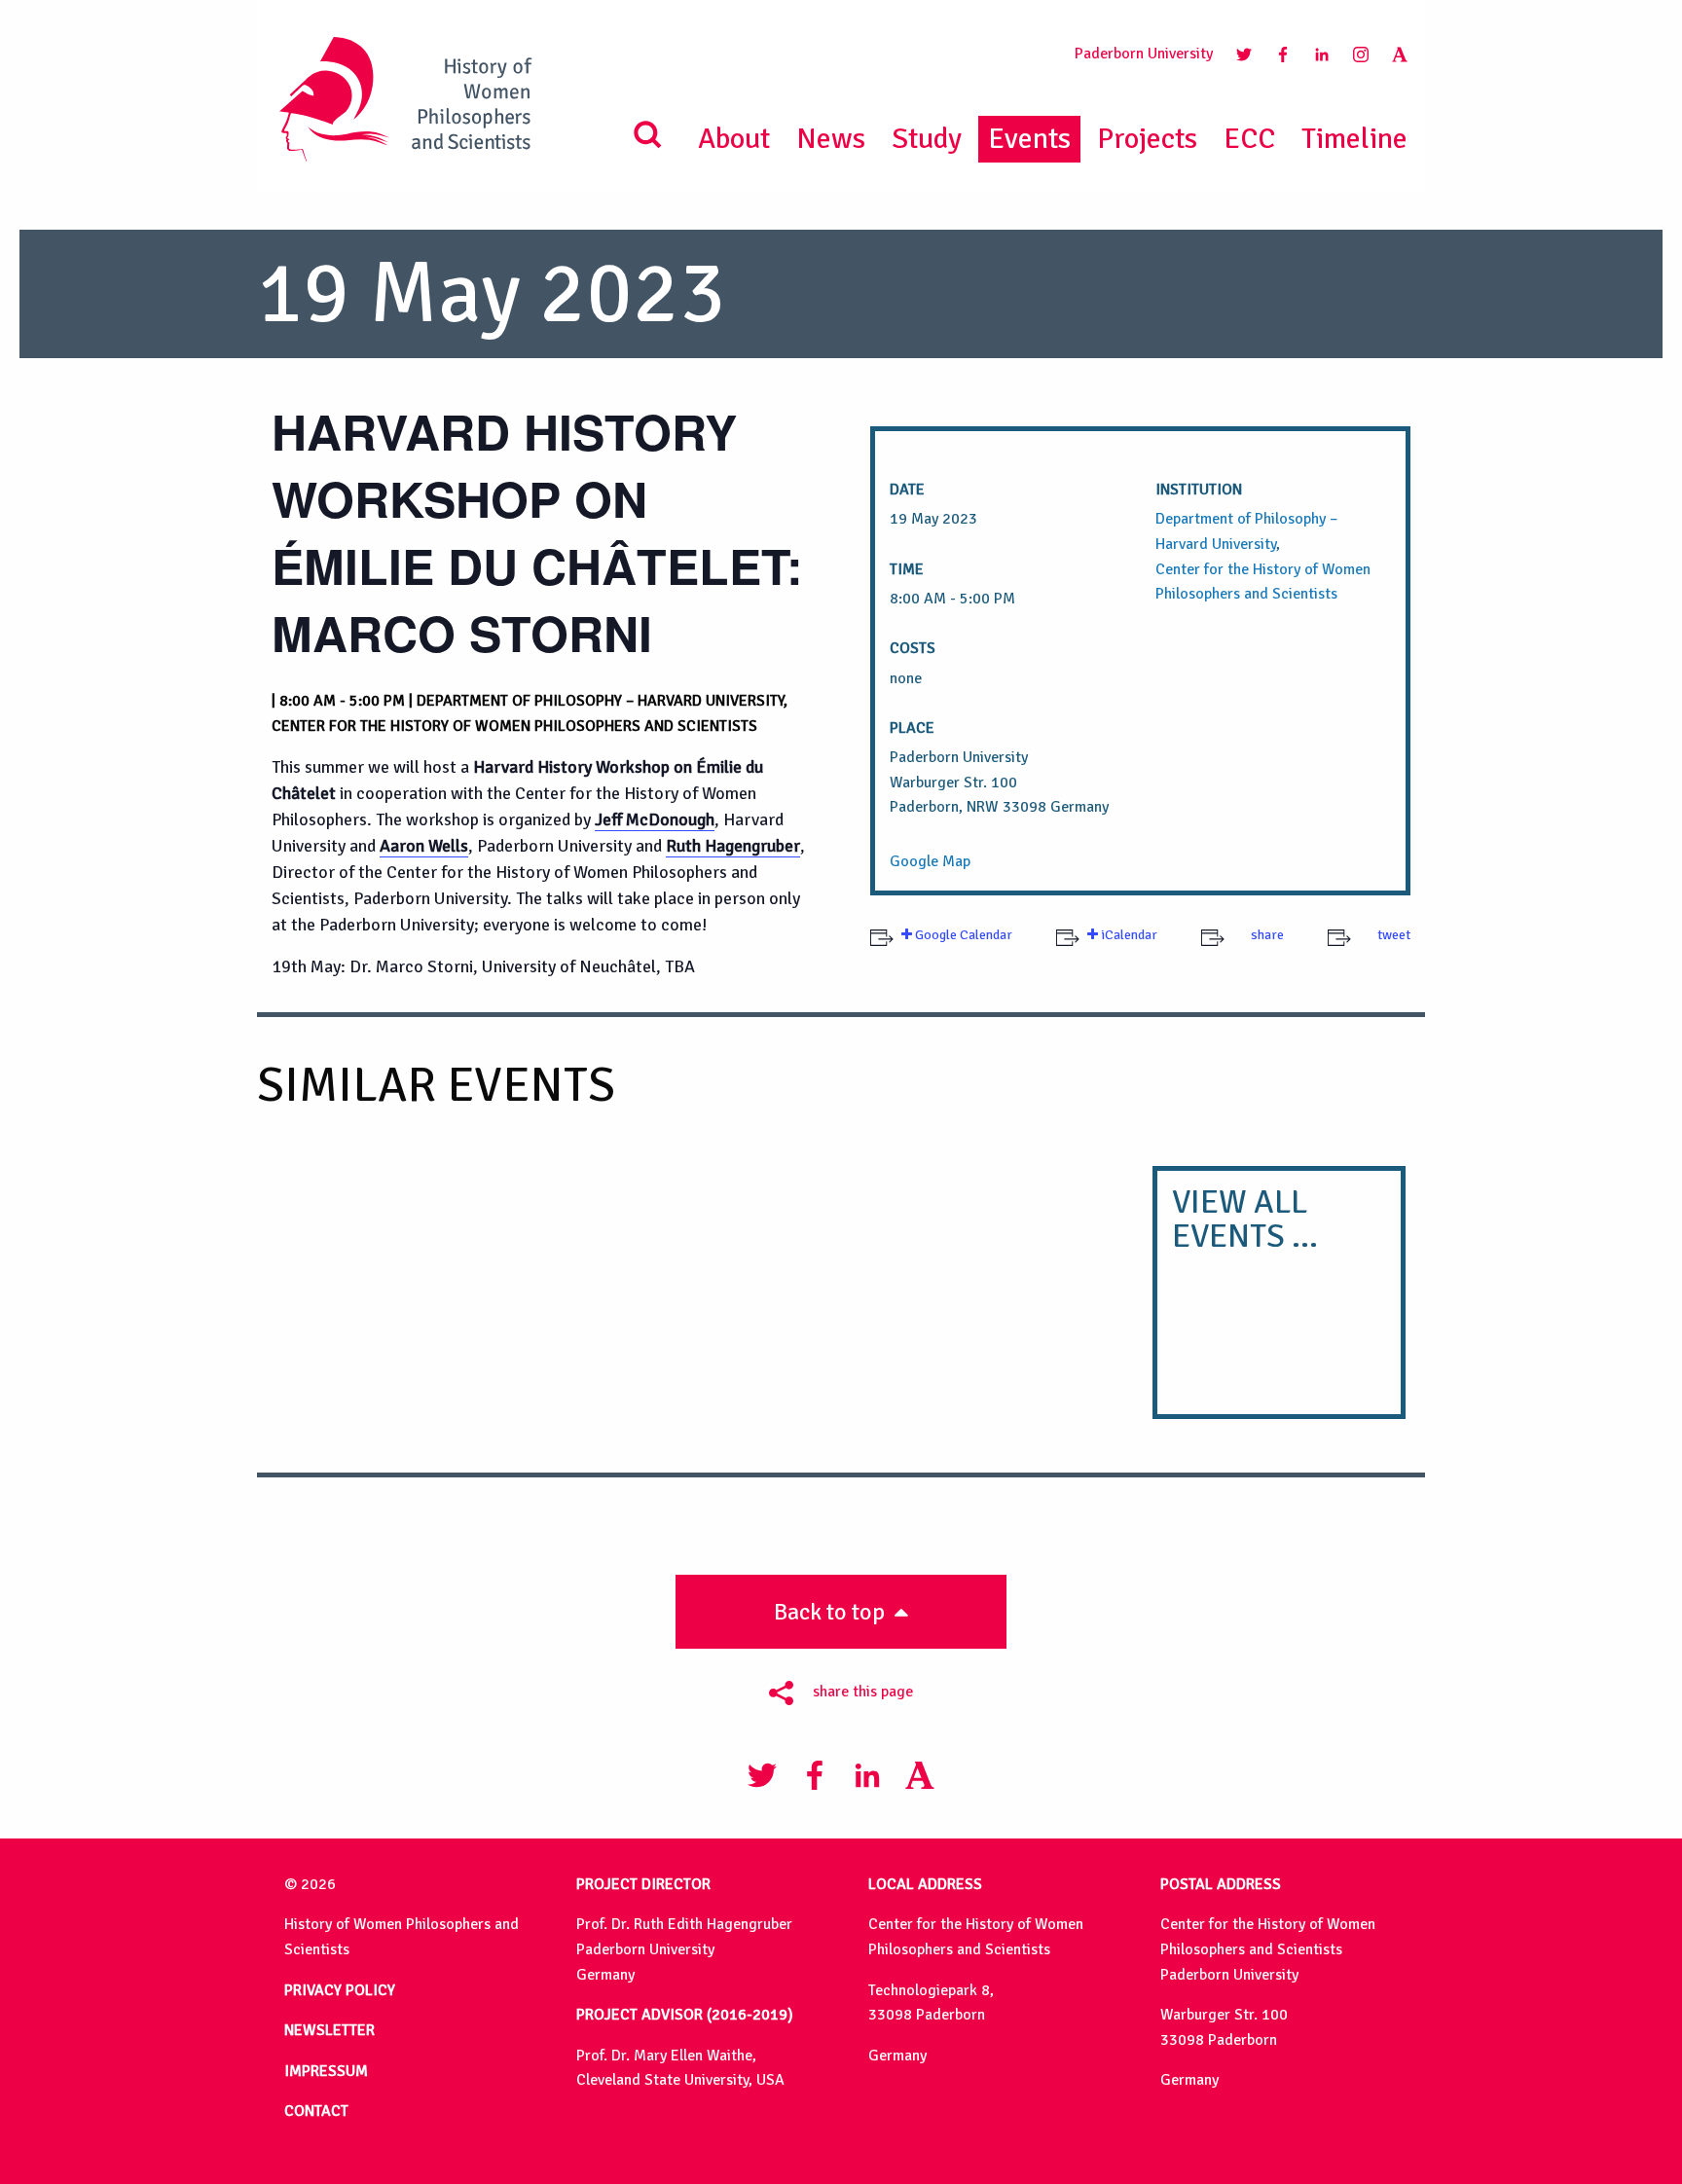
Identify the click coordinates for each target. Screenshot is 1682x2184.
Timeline (1354, 139)
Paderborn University (1144, 54)
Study (927, 139)
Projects (1147, 139)
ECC (1249, 139)
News (831, 139)
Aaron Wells (424, 846)
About (734, 139)
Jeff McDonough (655, 819)
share (1266, 935)
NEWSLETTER (329, 2030)
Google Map (930, 861)
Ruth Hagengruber (733, 846)
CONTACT (316, 2111)
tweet (1392, 935)
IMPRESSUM (326, 2071)
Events (1029, 139)
